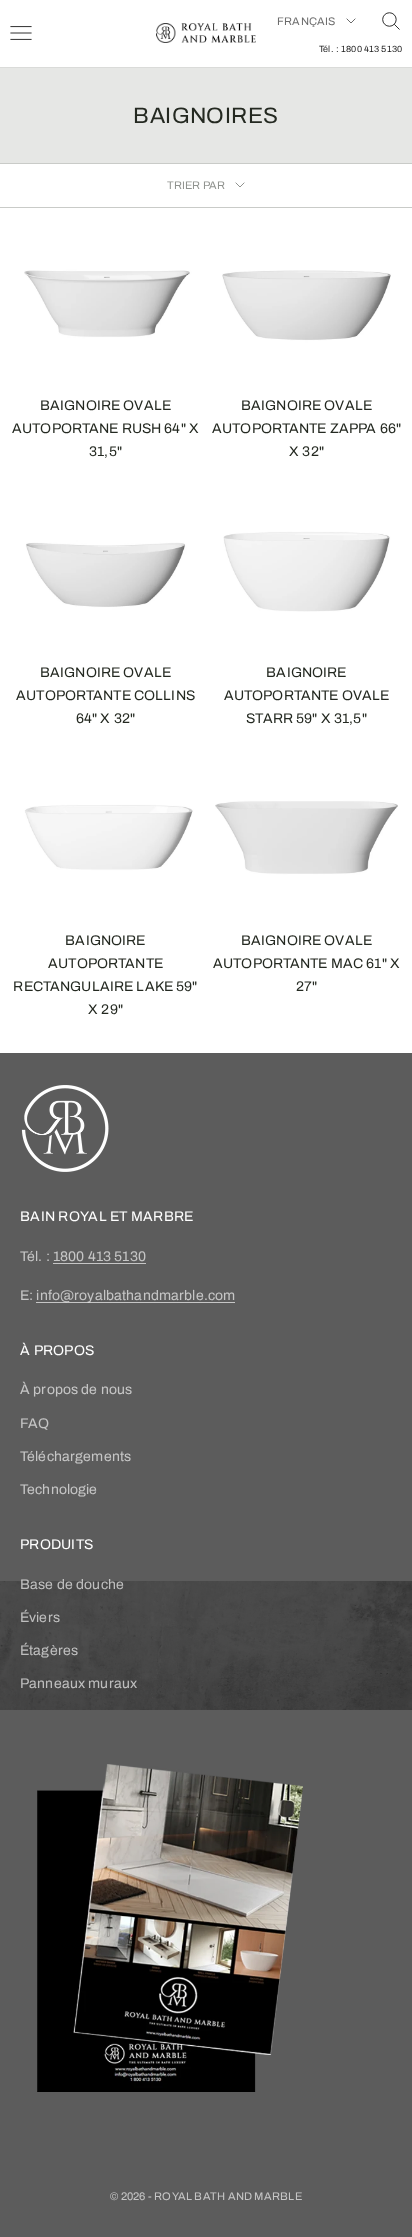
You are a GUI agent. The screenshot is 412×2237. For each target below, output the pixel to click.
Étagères (49, 1650)
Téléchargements (75, 1456)
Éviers (40, 1617)
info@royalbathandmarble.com (135, 1295)
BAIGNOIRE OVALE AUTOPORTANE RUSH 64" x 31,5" (105, 428)
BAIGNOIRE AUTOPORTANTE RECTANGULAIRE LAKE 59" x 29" (105, 975)
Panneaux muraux (78, 1683)
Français (306, 21)
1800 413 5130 (99, 1256)
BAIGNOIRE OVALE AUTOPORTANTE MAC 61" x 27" (306, 963)
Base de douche (72, 1584)
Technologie (59, 1489)
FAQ (34, 1423)
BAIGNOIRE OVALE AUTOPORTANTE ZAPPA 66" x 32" (306, 428)
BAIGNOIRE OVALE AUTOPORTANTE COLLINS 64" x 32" (105, 695)
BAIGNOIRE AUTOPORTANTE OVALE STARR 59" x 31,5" (307, 695)
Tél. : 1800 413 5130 (360, 49)
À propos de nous (76, 1389)
